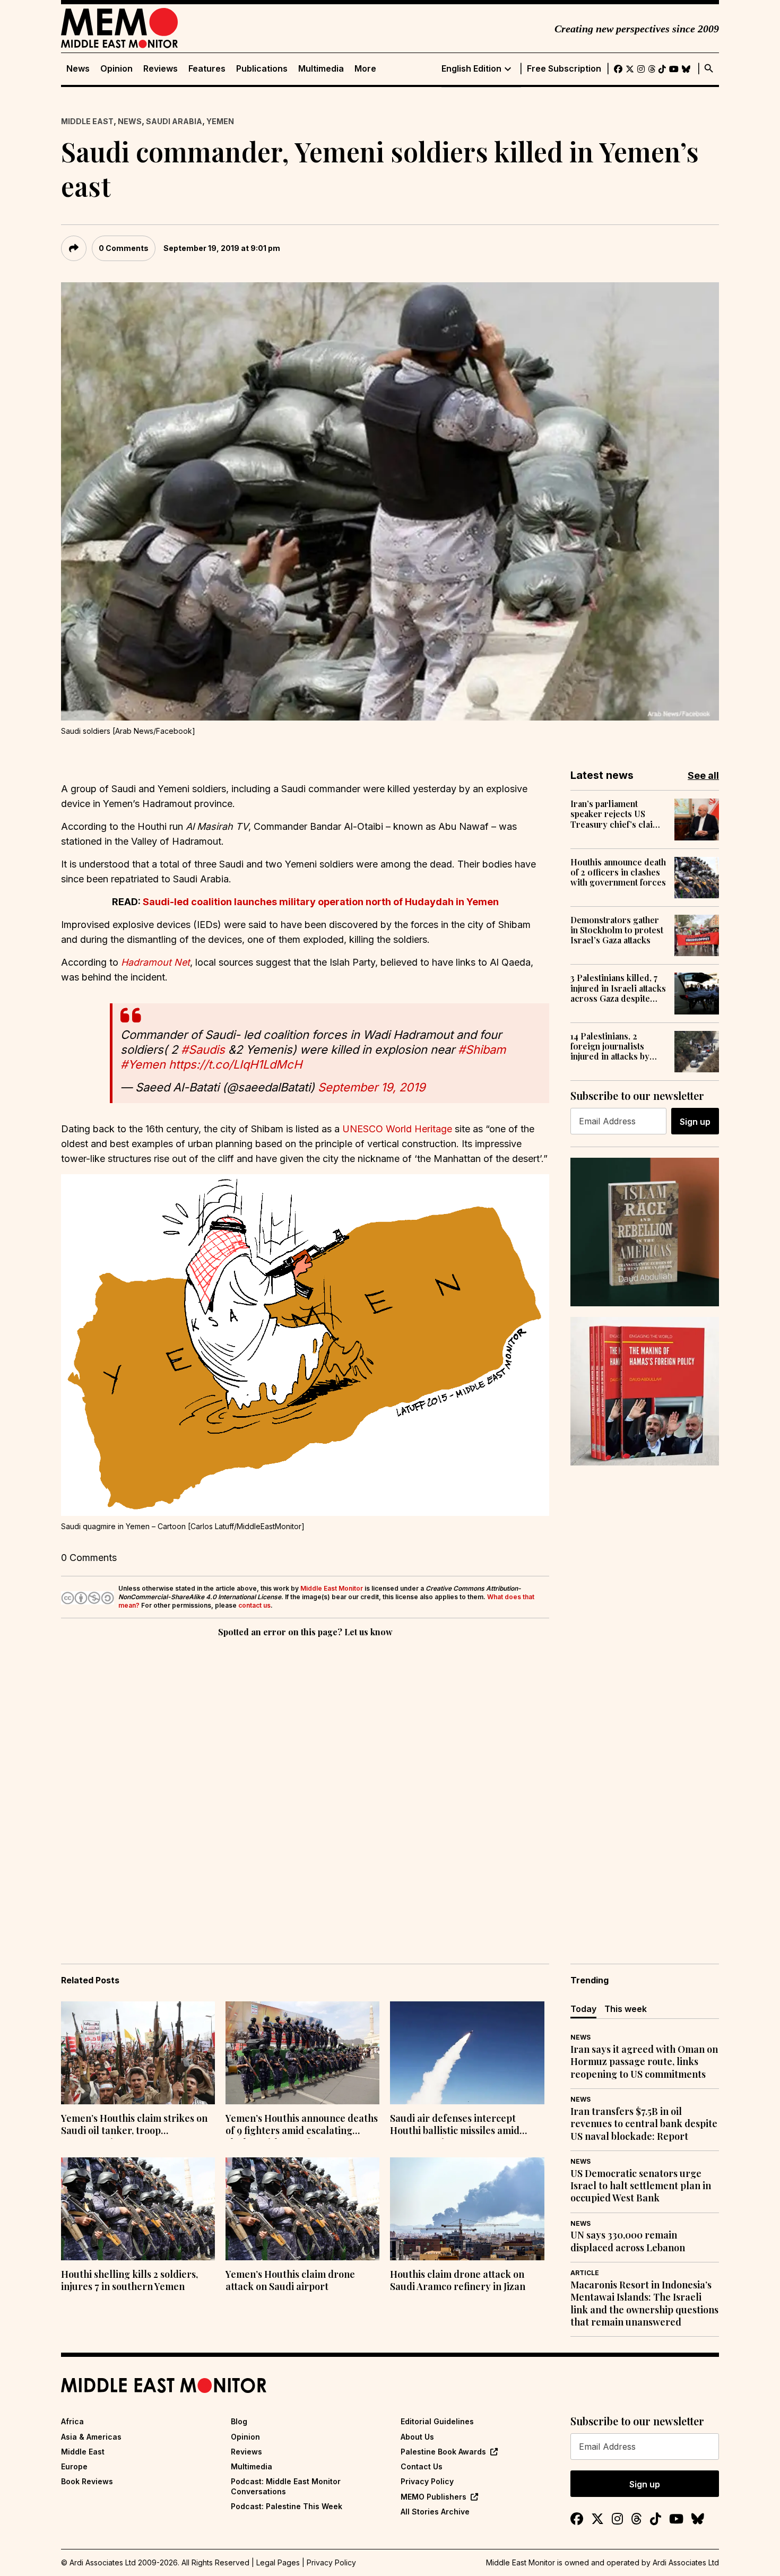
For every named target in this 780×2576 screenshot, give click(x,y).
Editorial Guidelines (437, 2421)
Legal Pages (278, 2562)
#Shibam (482, 1050)
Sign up (695, 1122)
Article (585, 2273)
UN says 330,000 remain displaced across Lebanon (628, 2241)
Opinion (116, 69)
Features (207, 69)
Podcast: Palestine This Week (287, 2506)
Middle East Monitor (332, 1588)
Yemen (220, 121)
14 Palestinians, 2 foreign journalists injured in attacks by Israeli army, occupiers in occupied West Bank (617, 1046)
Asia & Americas (91, 2437)
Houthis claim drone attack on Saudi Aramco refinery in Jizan (458, 2280)
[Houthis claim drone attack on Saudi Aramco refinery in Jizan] (467, 2209)
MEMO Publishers (434, 2497)
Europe (74, 2466)
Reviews (161, 69)
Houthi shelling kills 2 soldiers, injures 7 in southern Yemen (129, 2280)
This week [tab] (626, 2009)
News (78, 69)
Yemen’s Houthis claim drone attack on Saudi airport (290, 2280)
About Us (417, 2437)
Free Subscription (564, 69)
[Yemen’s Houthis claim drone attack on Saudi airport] (302, 2209)
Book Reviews (87, 2481)
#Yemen (143, 1064)
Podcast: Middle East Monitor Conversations (286, 2486)
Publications (262, 69)
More (365, 69)
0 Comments (124, 248)
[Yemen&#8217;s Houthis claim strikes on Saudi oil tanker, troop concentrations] (138, 2053)
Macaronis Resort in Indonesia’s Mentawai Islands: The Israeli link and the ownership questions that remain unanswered (644, 2304)
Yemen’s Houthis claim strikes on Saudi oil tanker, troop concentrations (134, 2126)
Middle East (87, 121)
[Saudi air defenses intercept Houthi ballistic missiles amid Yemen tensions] (467, 2053)
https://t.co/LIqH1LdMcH (235, 1064)
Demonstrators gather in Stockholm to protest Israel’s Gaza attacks (617, 930)
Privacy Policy (427, 2481)
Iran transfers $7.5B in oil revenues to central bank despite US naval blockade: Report (644, 2124)
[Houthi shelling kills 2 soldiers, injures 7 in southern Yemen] (138, 2209)
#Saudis (203, 1050)
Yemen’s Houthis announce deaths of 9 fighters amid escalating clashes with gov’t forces (302, 2126)
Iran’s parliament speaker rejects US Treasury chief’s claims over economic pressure (617, 814)
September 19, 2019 (372, 1087)
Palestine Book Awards (443, 2452)
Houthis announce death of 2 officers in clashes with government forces (618, 872)
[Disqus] (305, 1785)
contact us (254, 1605)
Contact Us (422, 2466)
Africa (72, 2421)
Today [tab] (583, 2009)
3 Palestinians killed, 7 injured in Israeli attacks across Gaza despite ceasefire (618, 988)
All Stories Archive (435, 2512)
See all (703, 775)
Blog (239, 2421)
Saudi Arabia (174, 121)
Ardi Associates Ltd (686, 2562)
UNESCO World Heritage (397, 1129)
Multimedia (321, 69)
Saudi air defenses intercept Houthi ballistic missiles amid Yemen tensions (455, 2126)
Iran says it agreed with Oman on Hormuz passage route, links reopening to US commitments (644, 2062)
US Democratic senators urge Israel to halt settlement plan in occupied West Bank (641, 2186)
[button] (305, 1345)
